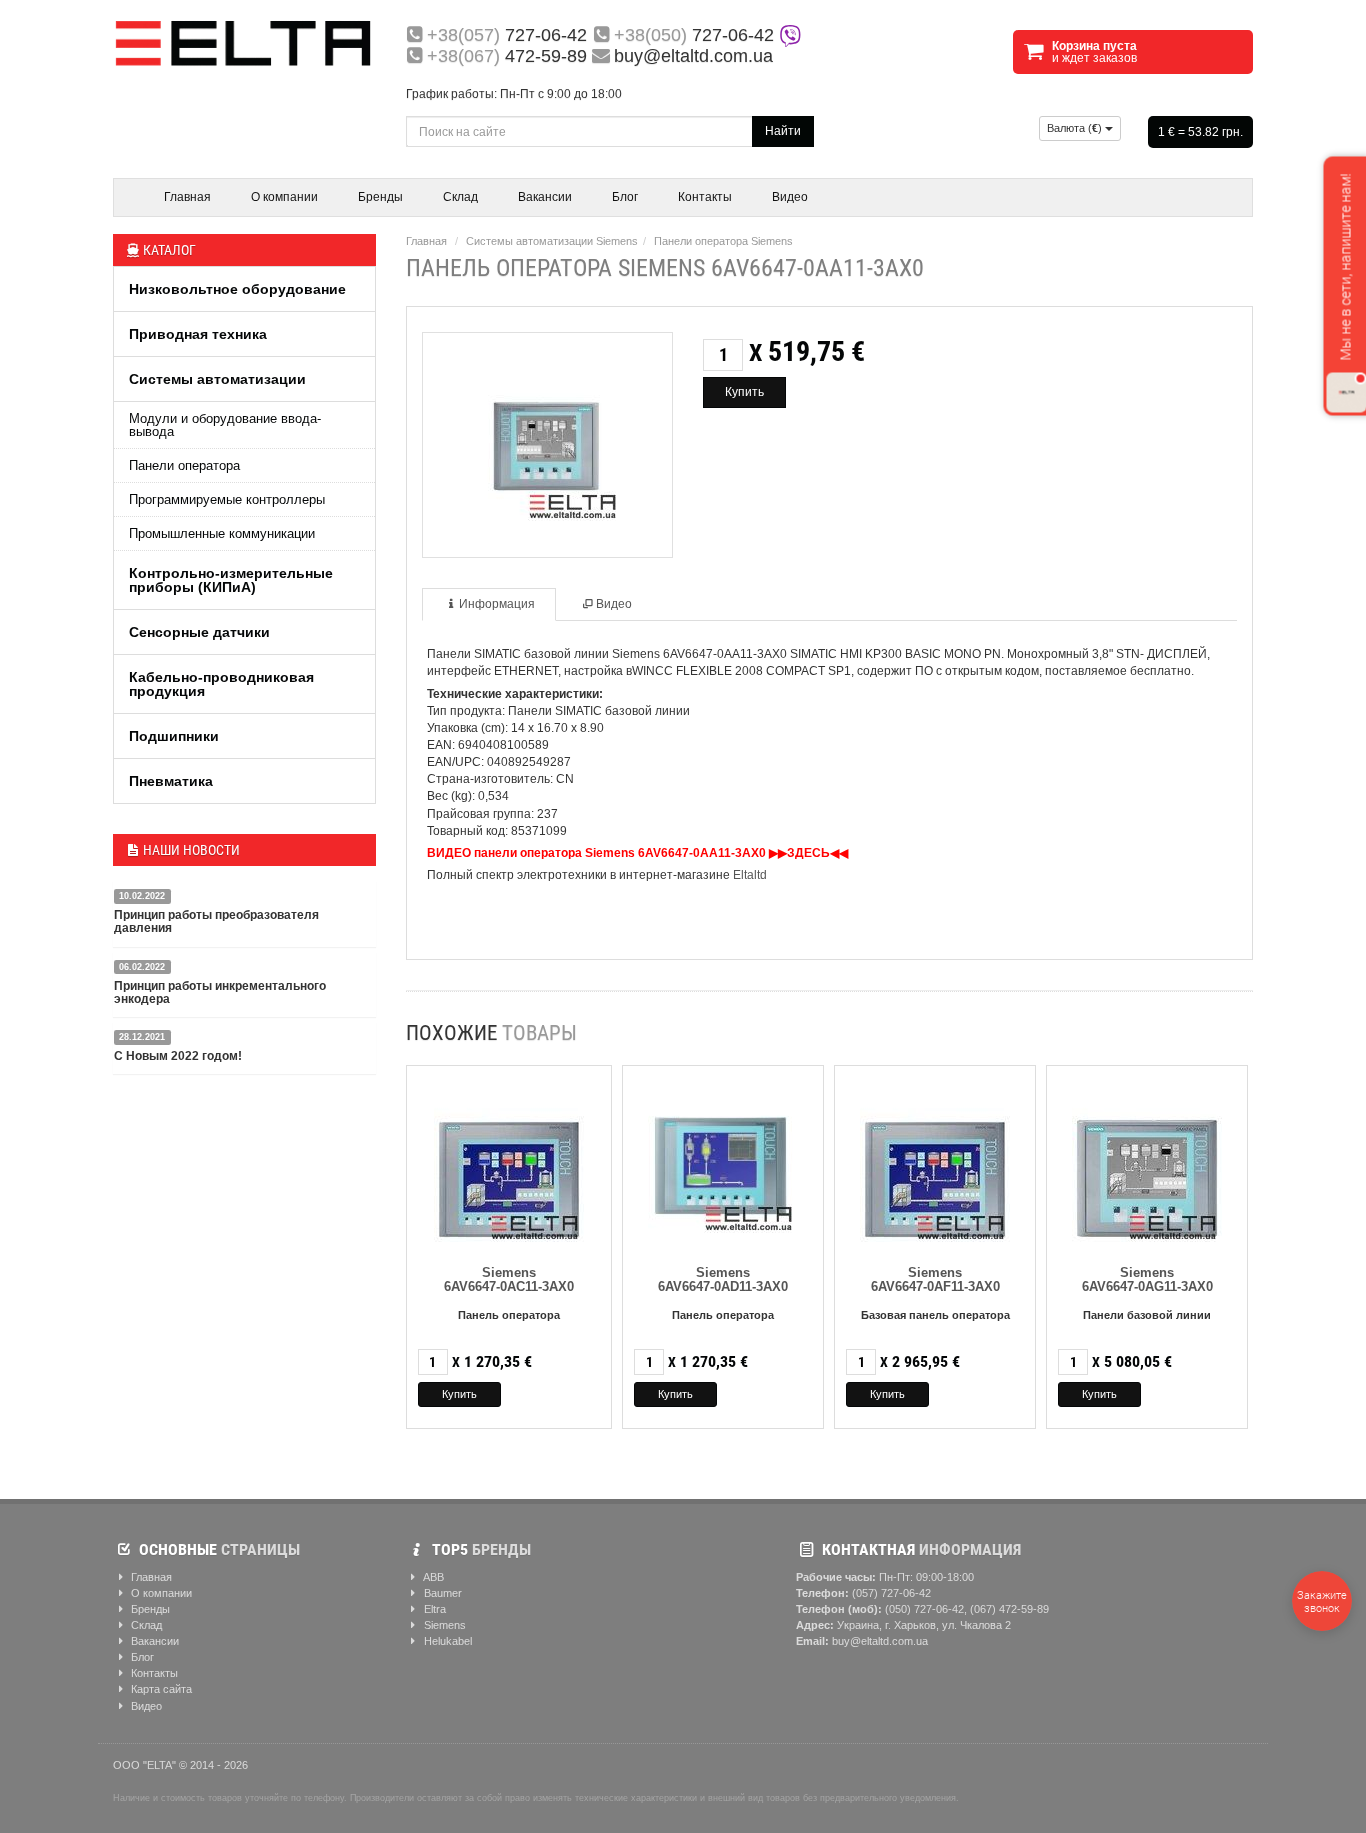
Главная (187, 197)
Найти (783, 131)
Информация (497, 604)
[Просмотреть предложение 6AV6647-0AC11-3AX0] (509, 1162)
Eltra (433, 1609)
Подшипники (174, 736)
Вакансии (545, 197)
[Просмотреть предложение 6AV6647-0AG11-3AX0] (1147, 1162)
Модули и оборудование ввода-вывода (225, 425)
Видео (790, 197)
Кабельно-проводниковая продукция (221, 684)
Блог (625, 197)
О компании (284, 197)
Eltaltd (750, 875)
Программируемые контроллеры (227, 499)
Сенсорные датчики (199, 632)
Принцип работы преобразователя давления (216, 921)
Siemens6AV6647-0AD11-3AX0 (723, 1279)
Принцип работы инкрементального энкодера (220, 992)
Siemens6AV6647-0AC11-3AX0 (509, 1279)
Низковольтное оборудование (237, 289)
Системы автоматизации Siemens (552, 241)
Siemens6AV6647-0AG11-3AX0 (1147, 1279)
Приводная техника (198, 334)
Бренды (380, 197)
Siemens (443, 1625)
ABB (432, 1577)
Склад (460, 197)
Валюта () (1076, 128)
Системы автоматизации (217, 379)
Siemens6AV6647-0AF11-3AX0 (935, 1279)
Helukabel (446, 1641)
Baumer (441, 1593)
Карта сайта (160, 1689)
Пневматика (171, 781)
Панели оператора (184, 465)
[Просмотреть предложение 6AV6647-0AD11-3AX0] (723, 1162)
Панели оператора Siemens (723, 241)
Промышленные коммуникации (222, 533)
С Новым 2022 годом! (178, 1056)
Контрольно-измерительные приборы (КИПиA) (231, 580)
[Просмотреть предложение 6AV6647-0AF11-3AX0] (935, 1162)
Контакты (705, 197)
